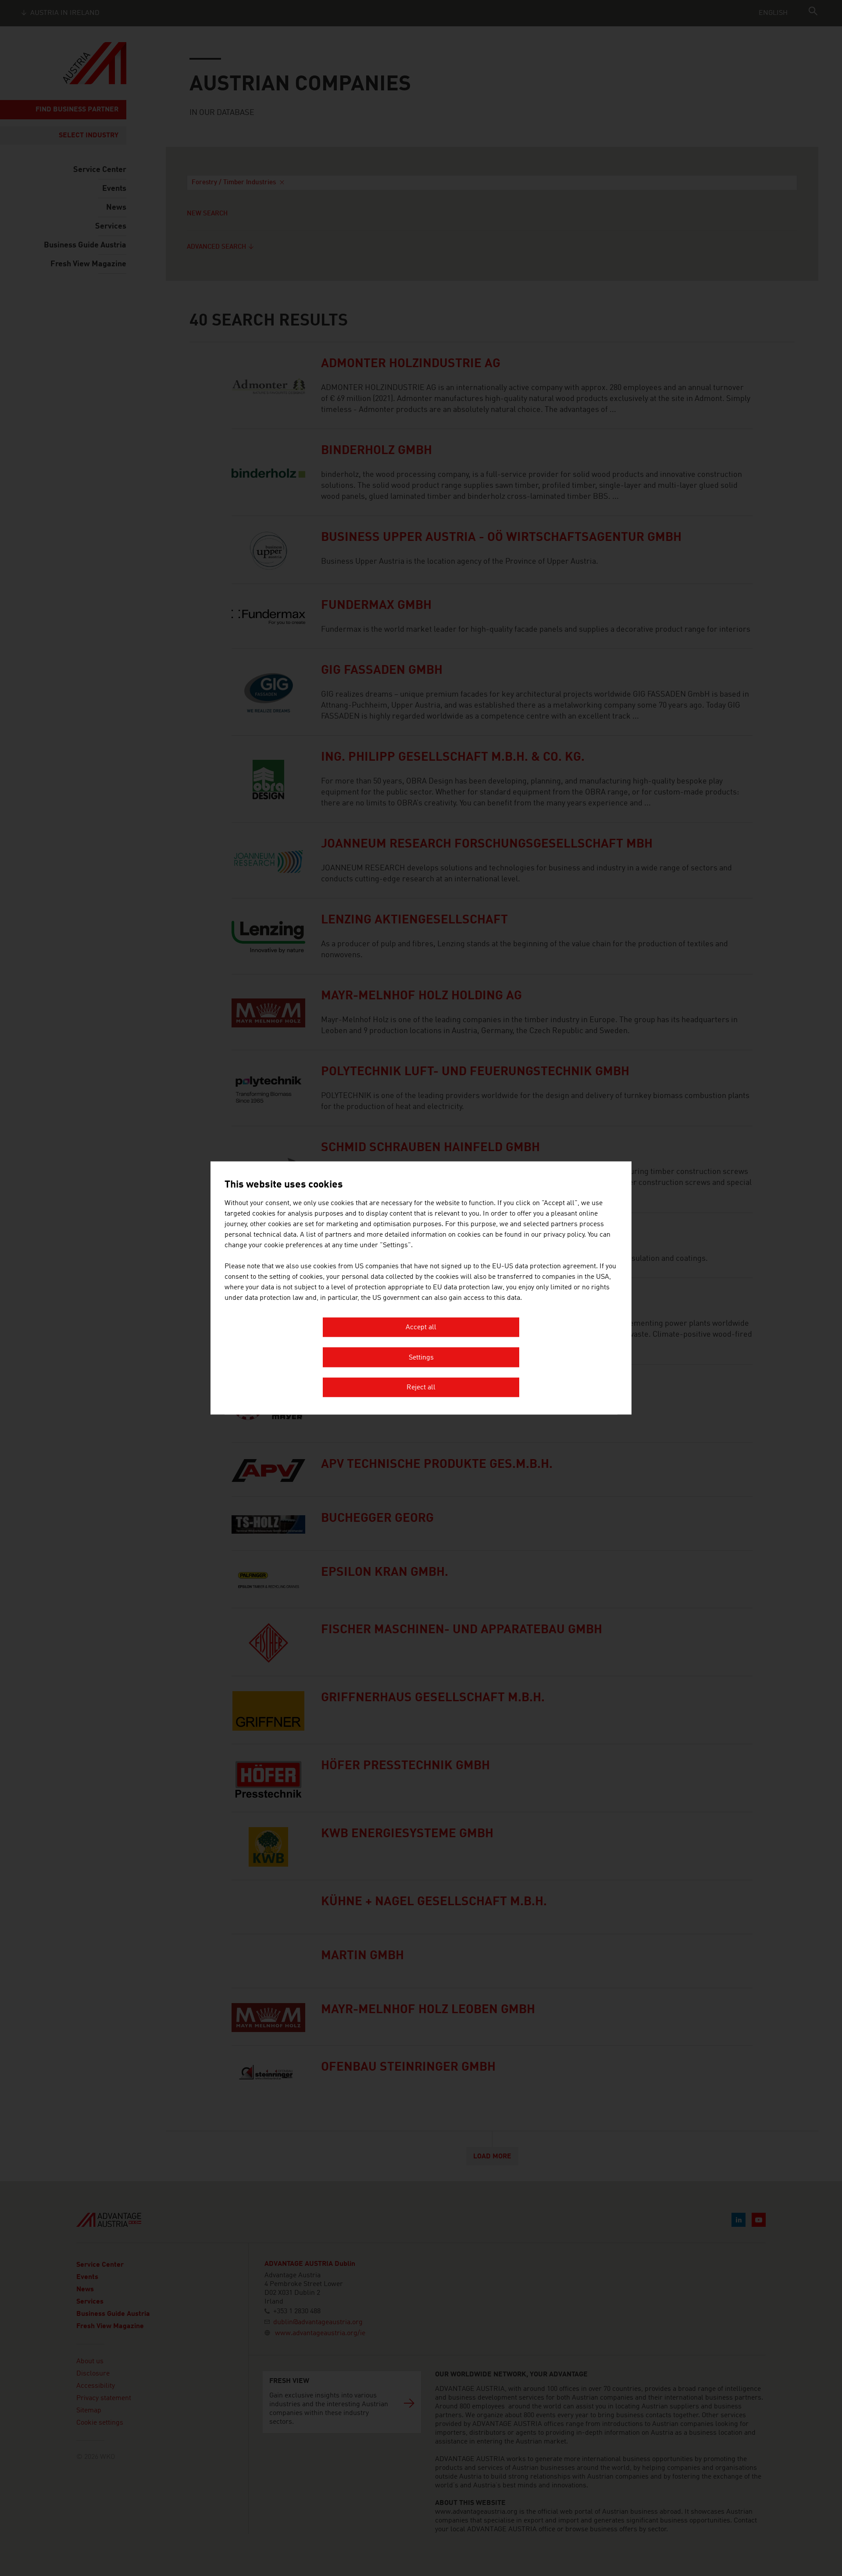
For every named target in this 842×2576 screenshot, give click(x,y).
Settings (421, 1358)
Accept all (421, 1328)
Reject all (421, 1388)
